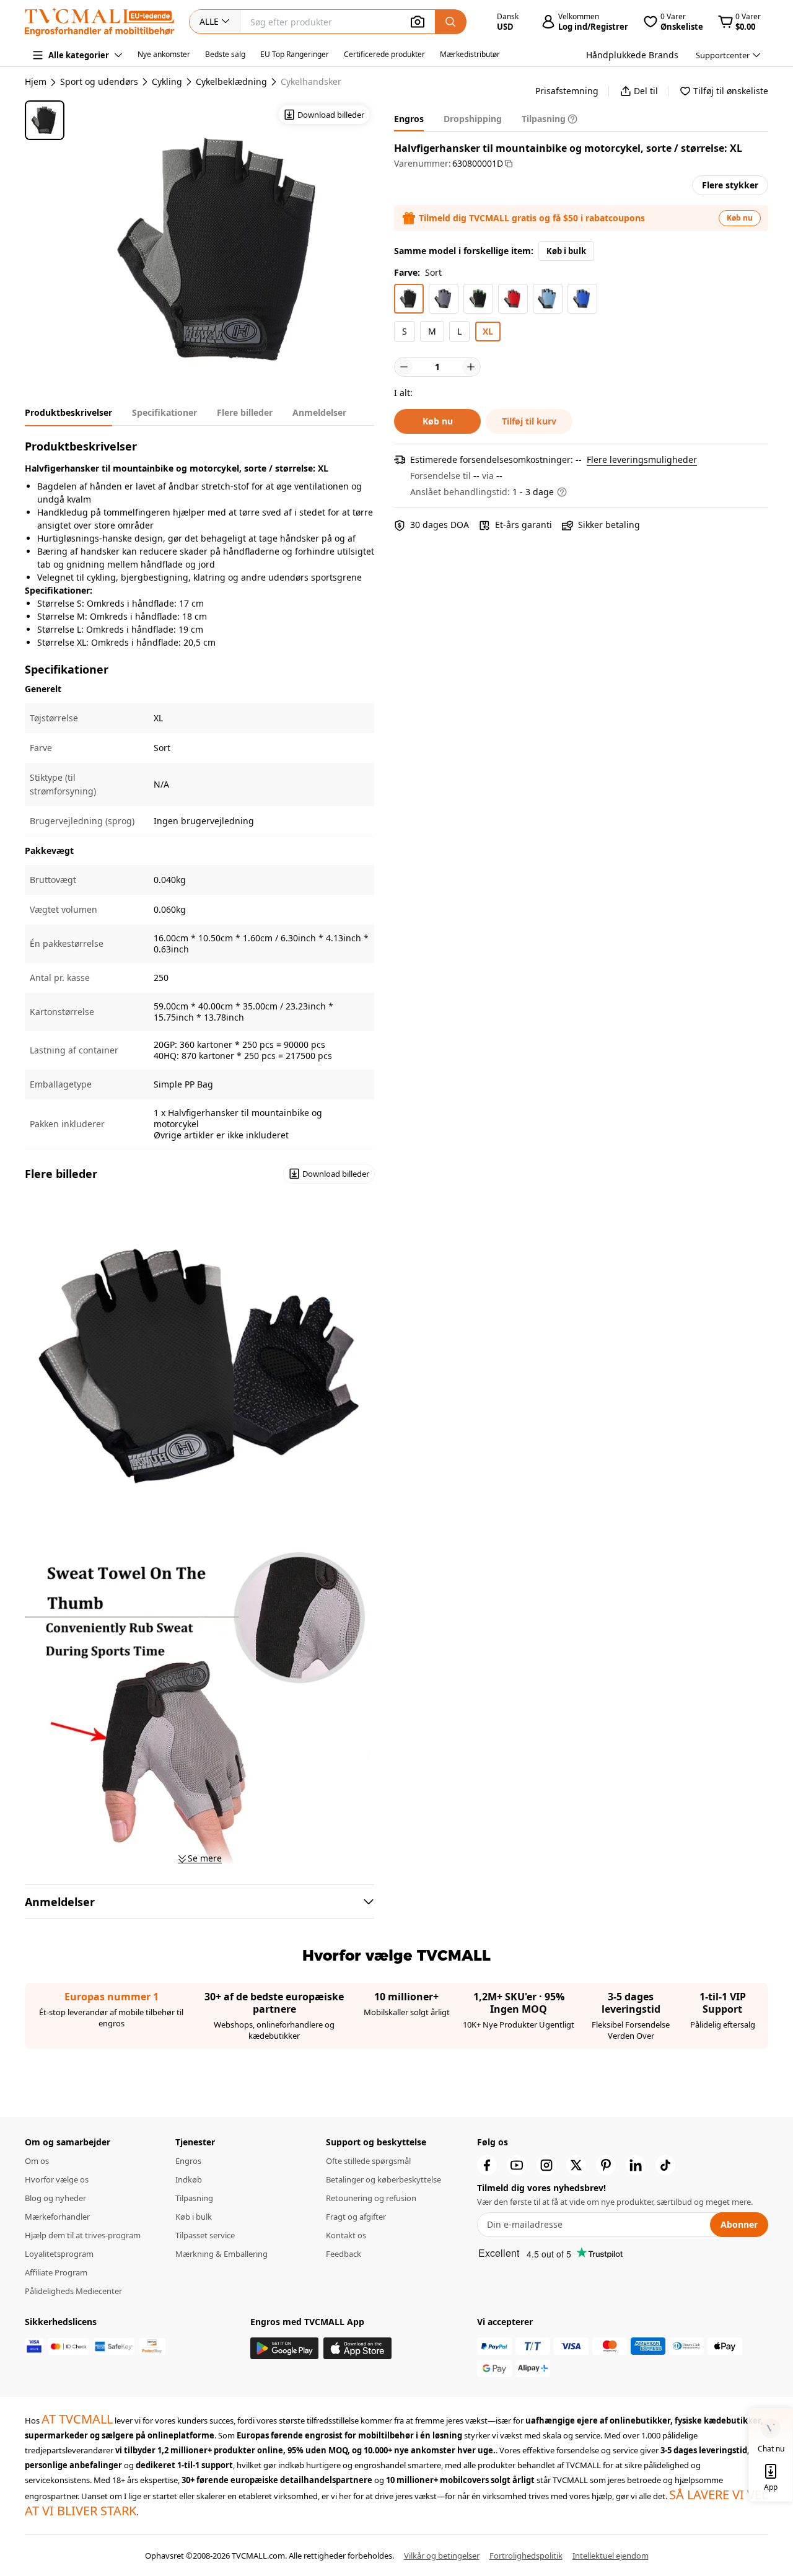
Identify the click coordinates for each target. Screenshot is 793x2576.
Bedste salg (225, 54)
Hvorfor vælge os (57, 2179)
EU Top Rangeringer (295, 54)
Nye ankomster (164, 54)
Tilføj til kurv (529, 421)
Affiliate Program (56, 2272)
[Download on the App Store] (357, 2348)
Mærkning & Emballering (221, 2254)
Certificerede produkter (384, 54)
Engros (188, 2161)
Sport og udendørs (99, 82)
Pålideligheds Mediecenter (73, 2291)
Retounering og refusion (371, 2198)
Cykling (167, 82)
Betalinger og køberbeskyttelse (383, 2179)
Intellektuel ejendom (611, 2556)
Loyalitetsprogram (59, 2254)
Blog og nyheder (55, 2198)
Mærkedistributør (470, 54)
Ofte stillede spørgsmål (368, 2161)
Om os (37, 2161)
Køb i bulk (566, 251)
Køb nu (740, 218)
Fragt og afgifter (356, 2217)
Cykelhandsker (311, 82)
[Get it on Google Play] (284, 2348)
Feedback (344, 2254)
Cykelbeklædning (231, 82)
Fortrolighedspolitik (526, 2556)
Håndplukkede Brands (632, 55)
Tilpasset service (205, 2235)
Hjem (36, 81)
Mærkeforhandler (57, 2217)
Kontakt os (346, 2235)
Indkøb (189, 2179)
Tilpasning (194, 2198)
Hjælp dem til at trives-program (83, 2235)
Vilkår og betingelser (442, 2556)
